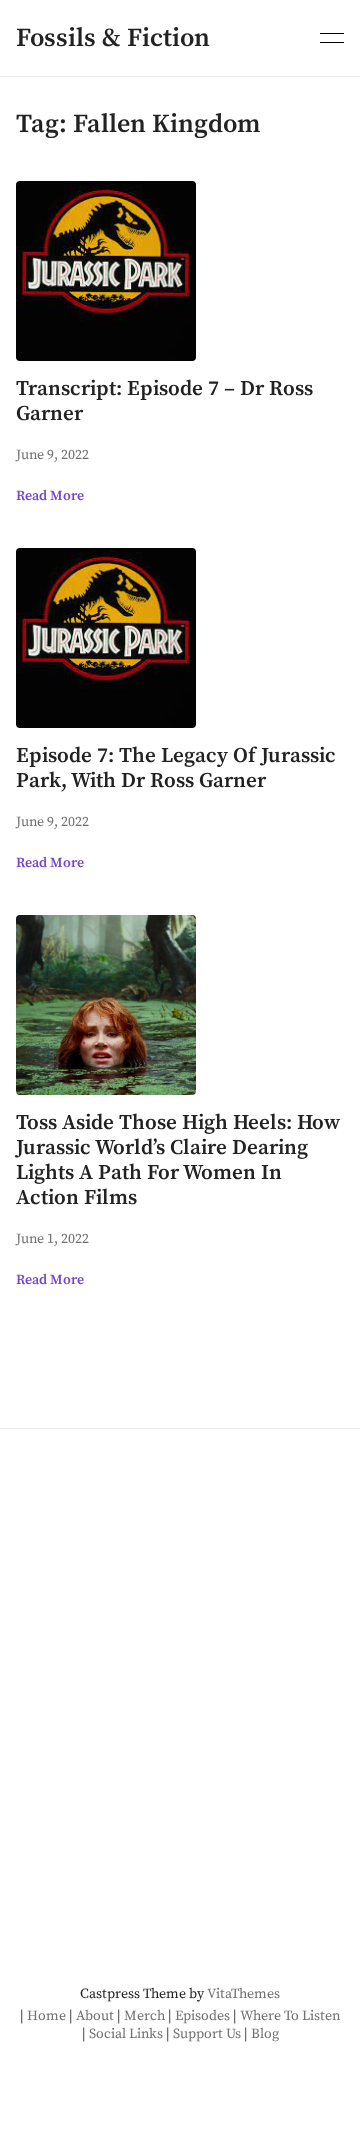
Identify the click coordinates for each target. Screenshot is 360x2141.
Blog (265, 2034)
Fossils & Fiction (113, 38)
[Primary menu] (332, 36)
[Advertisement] (180, 1657)
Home (46, 2016)
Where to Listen (290, 2016)
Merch (144, 2016)
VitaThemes (243, 1994)
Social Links (126, 2034)
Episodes (202, 2016)
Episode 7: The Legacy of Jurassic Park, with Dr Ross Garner (176, 768)
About (95, 2016)
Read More (50, 496)
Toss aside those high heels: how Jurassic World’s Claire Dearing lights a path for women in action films (178, 1160)
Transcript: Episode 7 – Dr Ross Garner (164, 401)
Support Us (207, 2034)
